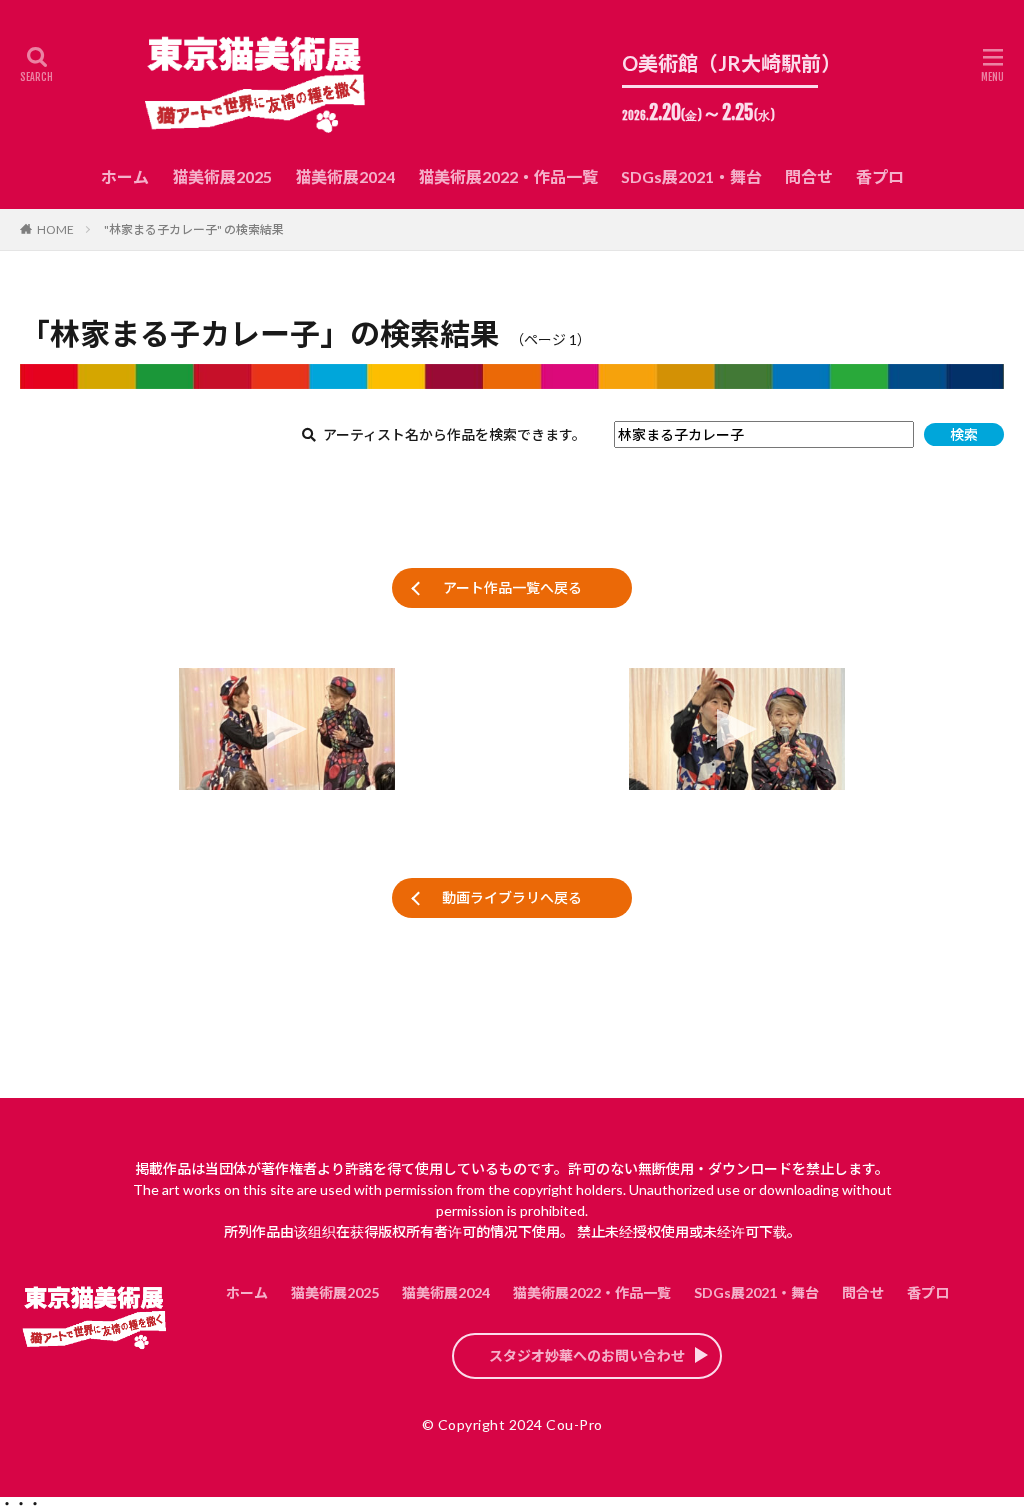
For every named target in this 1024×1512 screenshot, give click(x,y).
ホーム (125, 176)
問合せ (809, 176)
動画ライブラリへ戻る (512, 897)
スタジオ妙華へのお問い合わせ (587, 1355)
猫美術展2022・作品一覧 (508, 176)
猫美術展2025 (222, 176)
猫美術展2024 (345, 176)
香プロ (880, 176)
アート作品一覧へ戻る (512, 587)
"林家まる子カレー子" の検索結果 (194, 229)
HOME (55, 229)
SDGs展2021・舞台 (691, 176)
